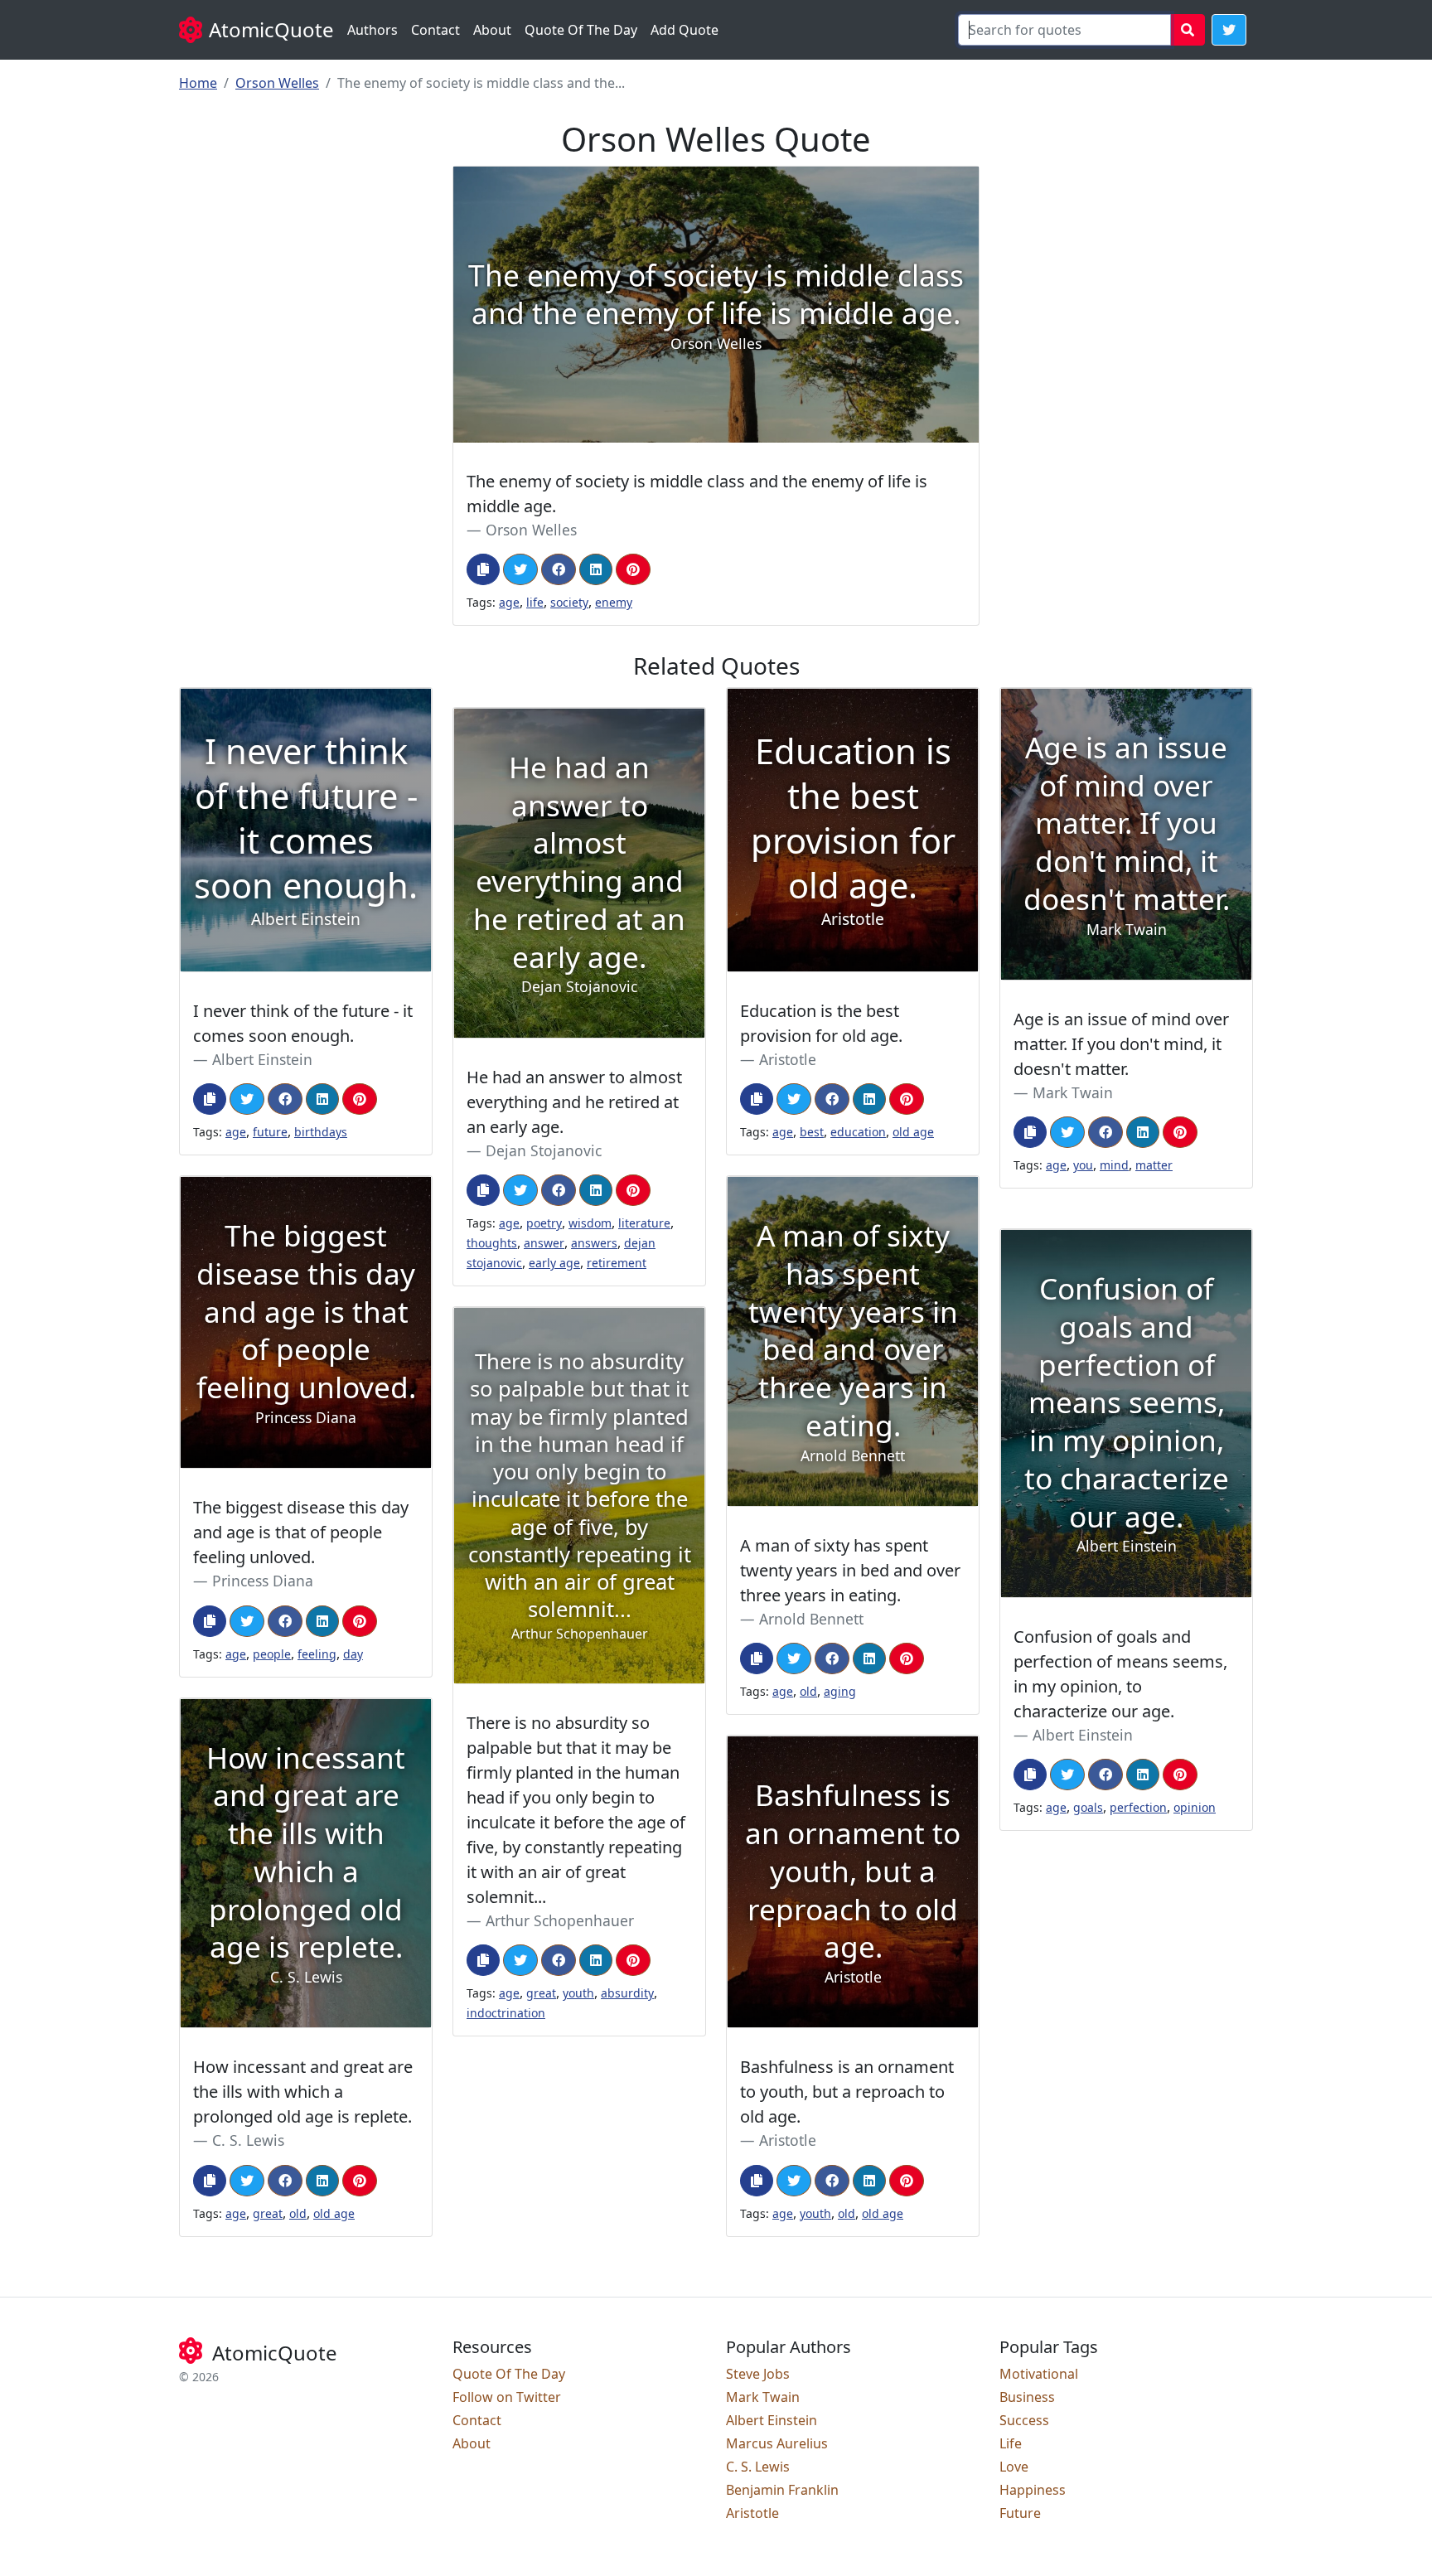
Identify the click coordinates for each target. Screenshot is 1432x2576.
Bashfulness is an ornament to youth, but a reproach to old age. (847, 2092)
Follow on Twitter (507, 2397)
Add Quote (685, 30)
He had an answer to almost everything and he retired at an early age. (574, 1102)
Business (1027, 2397)
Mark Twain (1073, 1092)
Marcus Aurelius (777, 2443)
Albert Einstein (262, 1059)
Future (1020, 2513)
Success (1024, 2420)
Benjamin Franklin (782, 2490)
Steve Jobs (758, 2374)
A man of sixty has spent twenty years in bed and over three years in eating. (850, 1570)
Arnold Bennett (811, 1619)
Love (1014, 2467)
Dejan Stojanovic (544, 1150)
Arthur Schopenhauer (560, 1920)
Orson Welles (277, 83)
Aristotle (788, 1059)
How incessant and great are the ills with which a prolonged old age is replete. (303, 2092)
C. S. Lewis (248, 2140)
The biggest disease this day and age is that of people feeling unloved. (301, 1532)
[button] (1229, 30)
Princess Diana (263, 1581)
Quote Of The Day (581, 30)
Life (1011, 2443)
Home (198, 83)
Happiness (1033, 2490)
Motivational (1039, 2374)
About (492, 30)
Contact (435, 30)
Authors (373, 30)
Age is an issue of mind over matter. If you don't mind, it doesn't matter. (1121, 1044)
